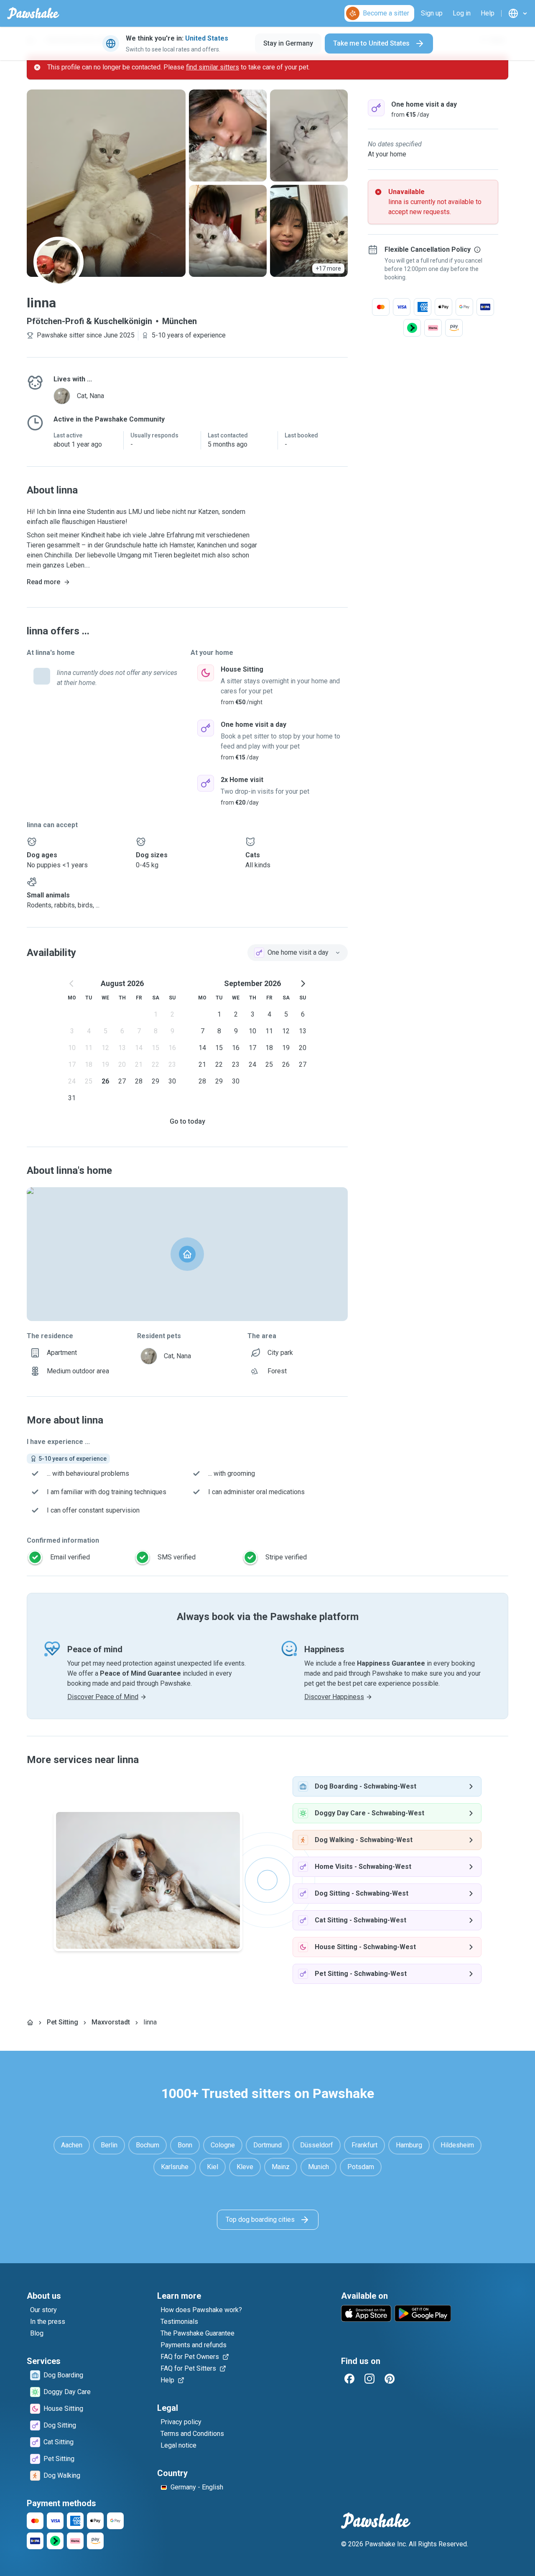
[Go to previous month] (72, 984)
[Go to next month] (303, 984)
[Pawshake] (33, 13)
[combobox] (298, 953)
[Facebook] (349, 2379)
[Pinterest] (390, 2379)
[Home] (30, 2022)
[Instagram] (369, 2379)
